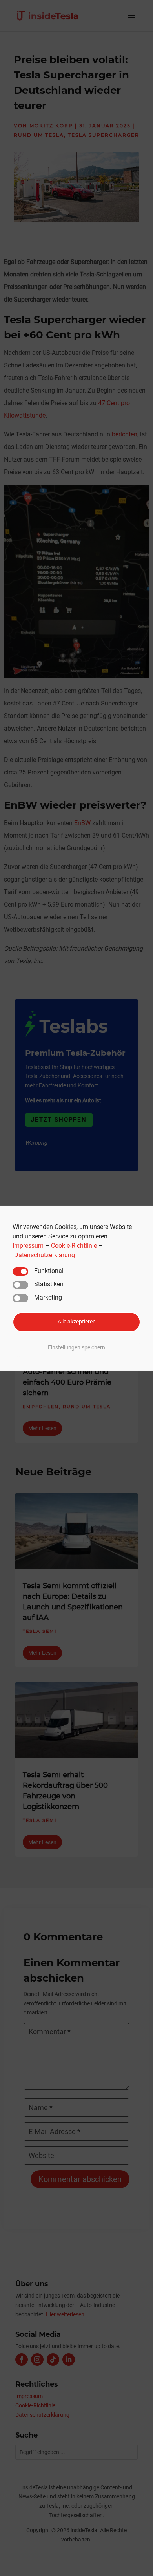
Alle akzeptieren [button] (77, 1322)
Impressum (28, 1245)
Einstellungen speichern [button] (76, 1348)
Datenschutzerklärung (45, 1255)
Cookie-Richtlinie (74, 1245)
